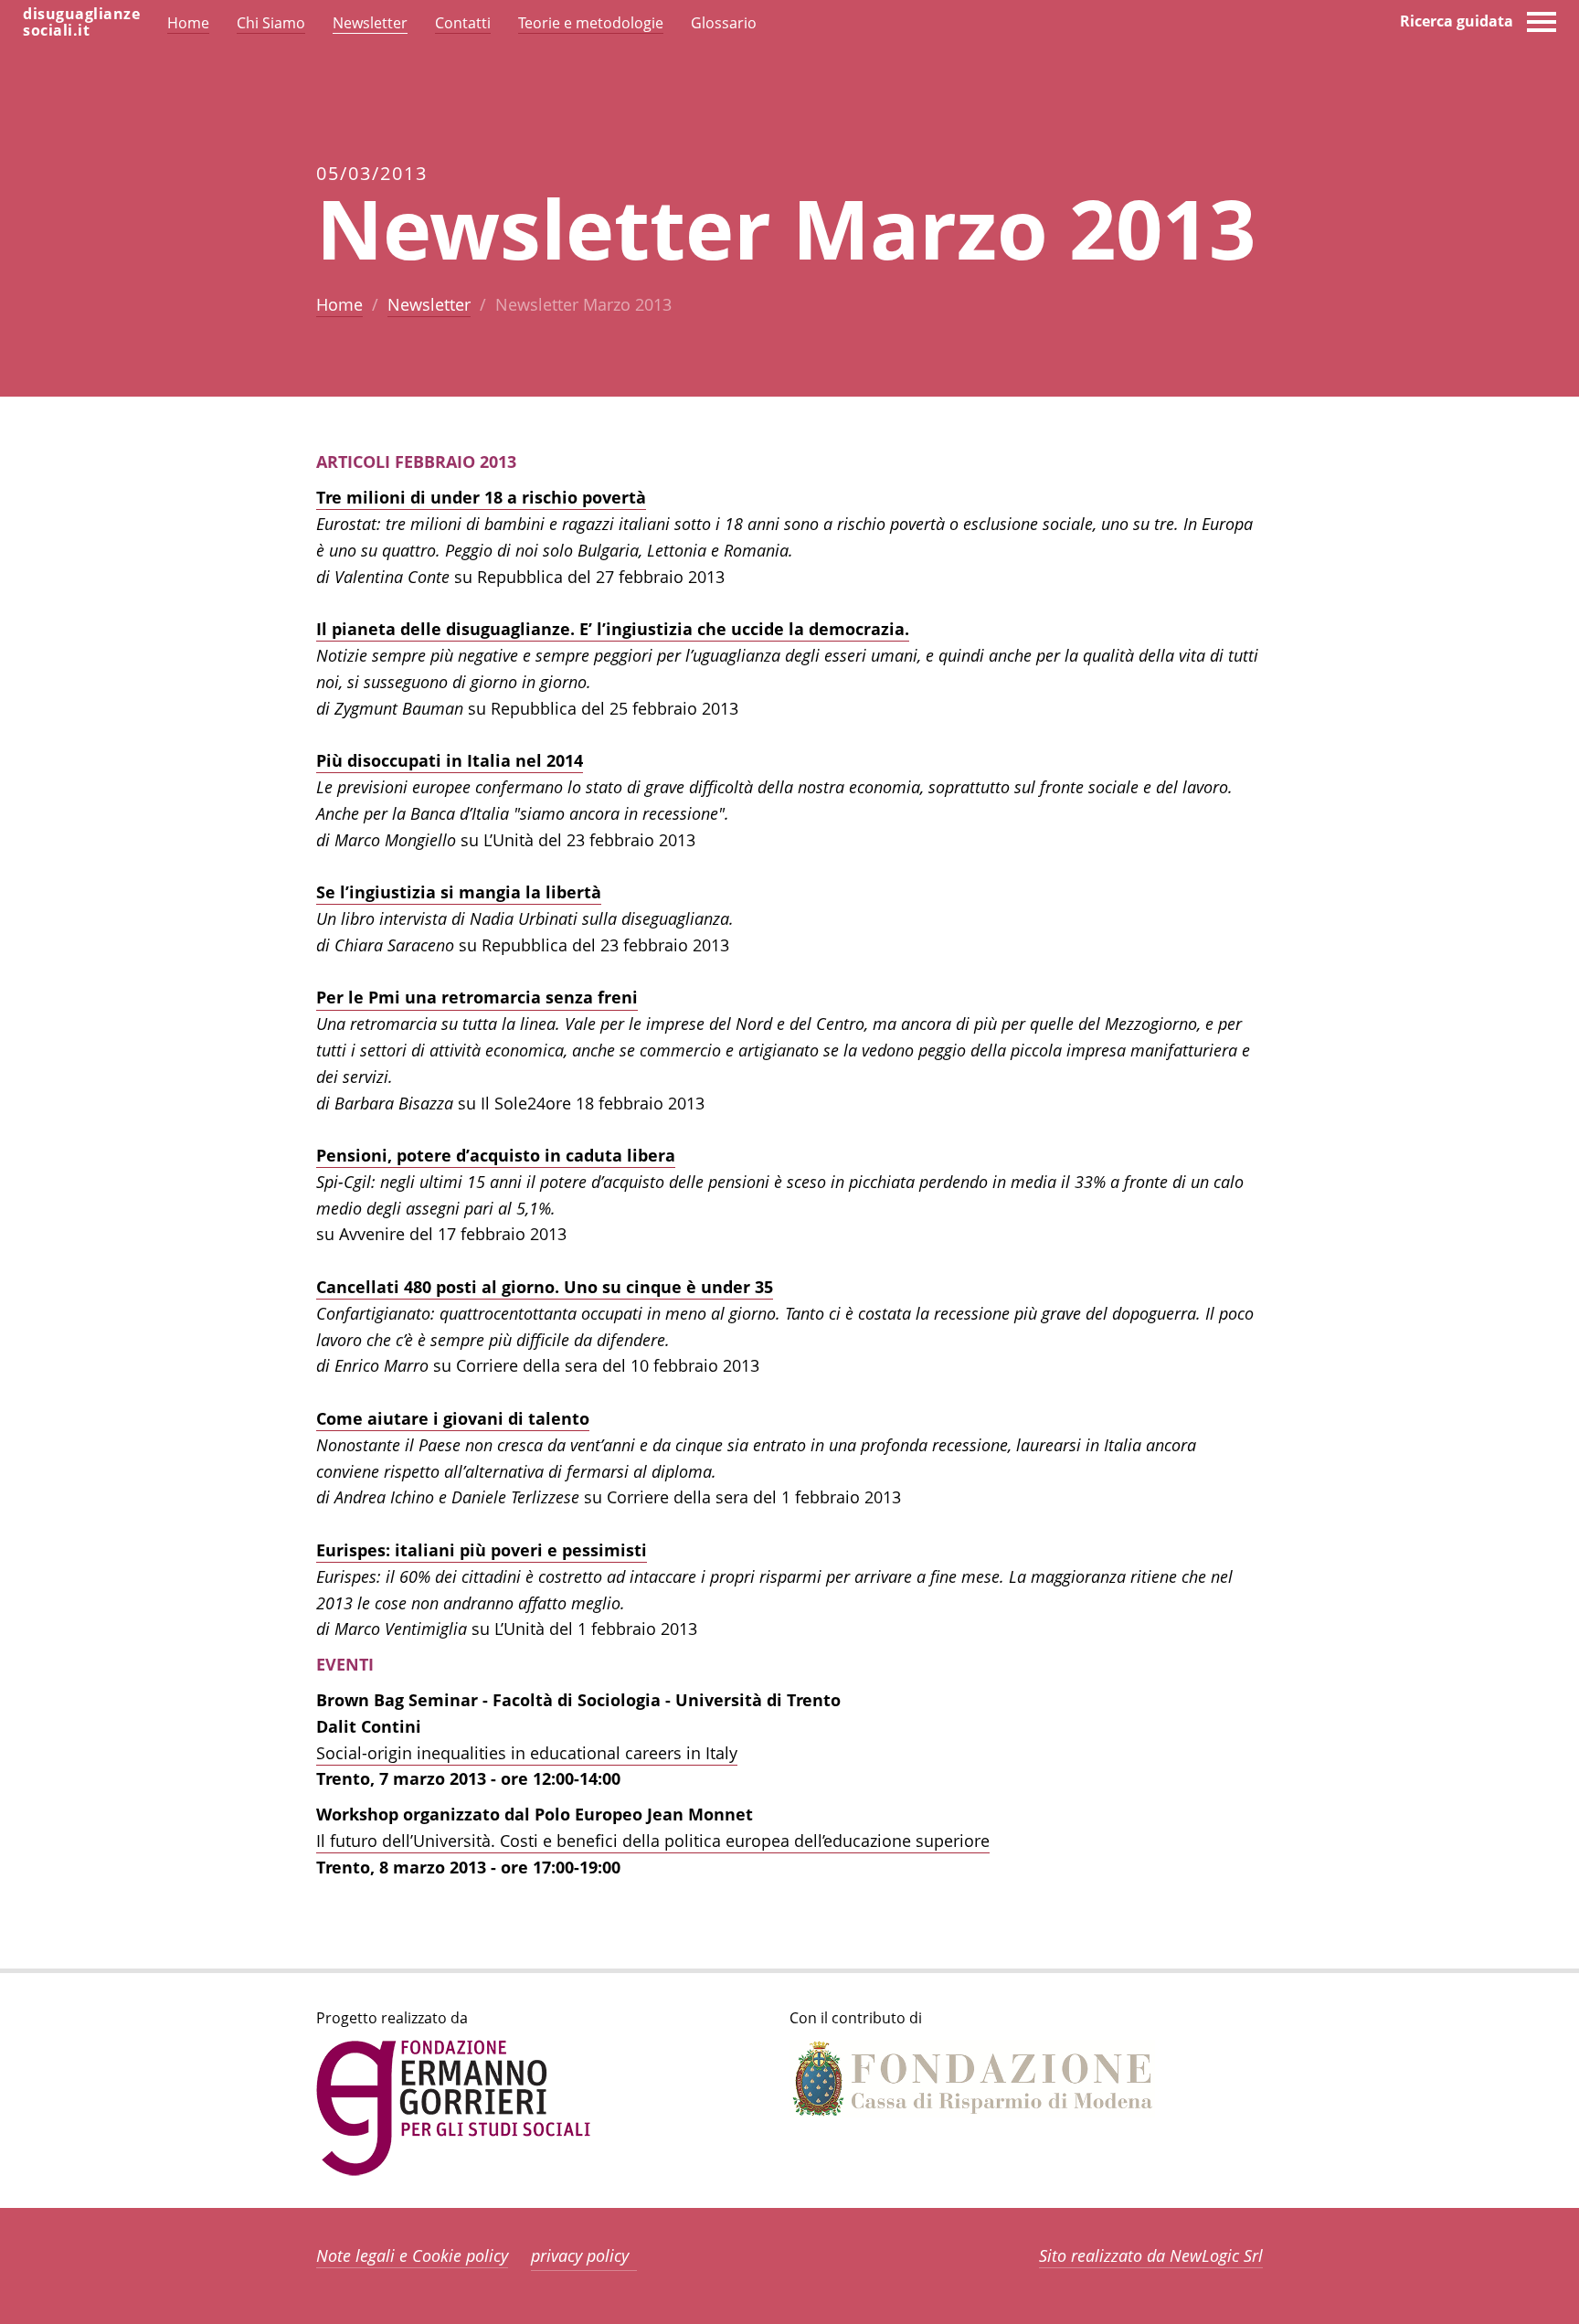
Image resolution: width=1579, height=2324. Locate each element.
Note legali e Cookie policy (412, 2255)
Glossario (724, 23)
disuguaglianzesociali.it (81, 22)
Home (339, 304)
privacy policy (580, 2255)
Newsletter (429, 304)
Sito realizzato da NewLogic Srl (1151, 2255)
